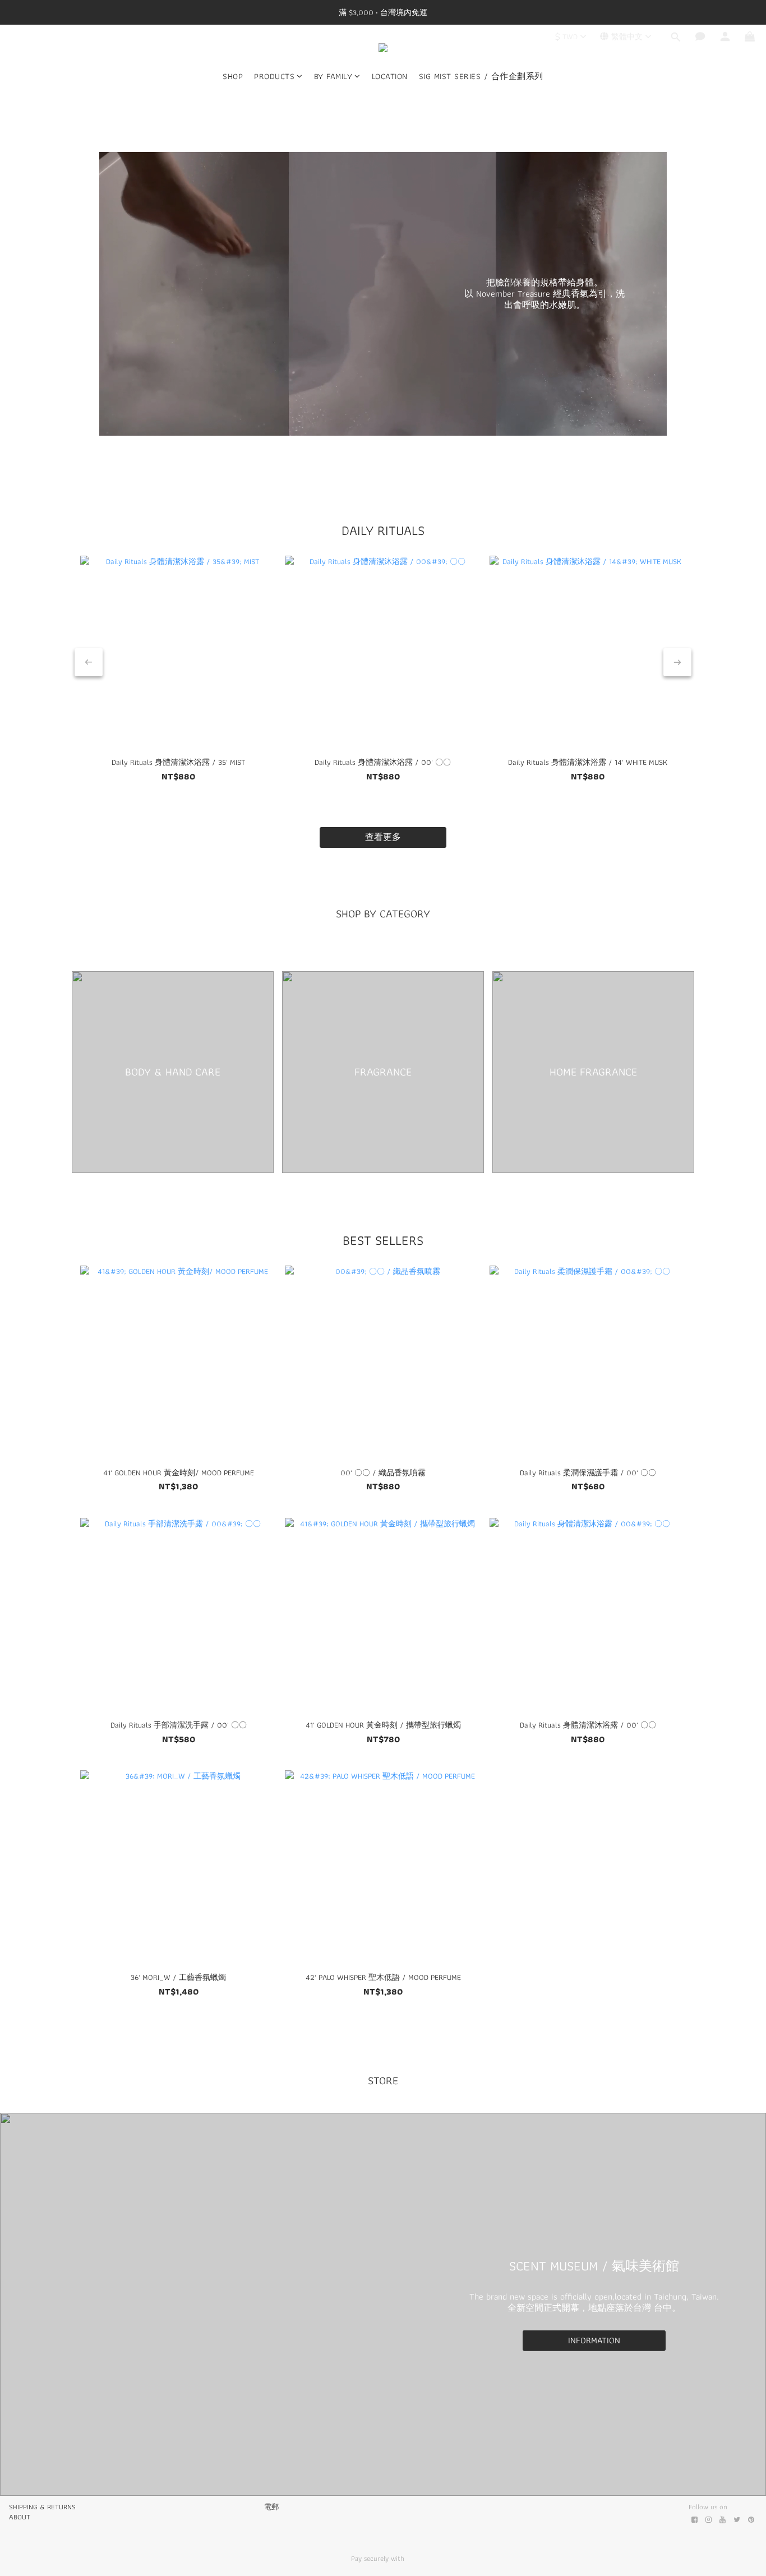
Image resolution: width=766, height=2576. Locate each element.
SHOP (233, 77)
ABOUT (20, 2517)
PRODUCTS (274, 77)
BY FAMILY (333, 77)
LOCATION (390, 77)
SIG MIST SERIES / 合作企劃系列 (481, 77)
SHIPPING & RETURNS (42, 2507)
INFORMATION (594, 2340)
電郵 (271, 2507)
